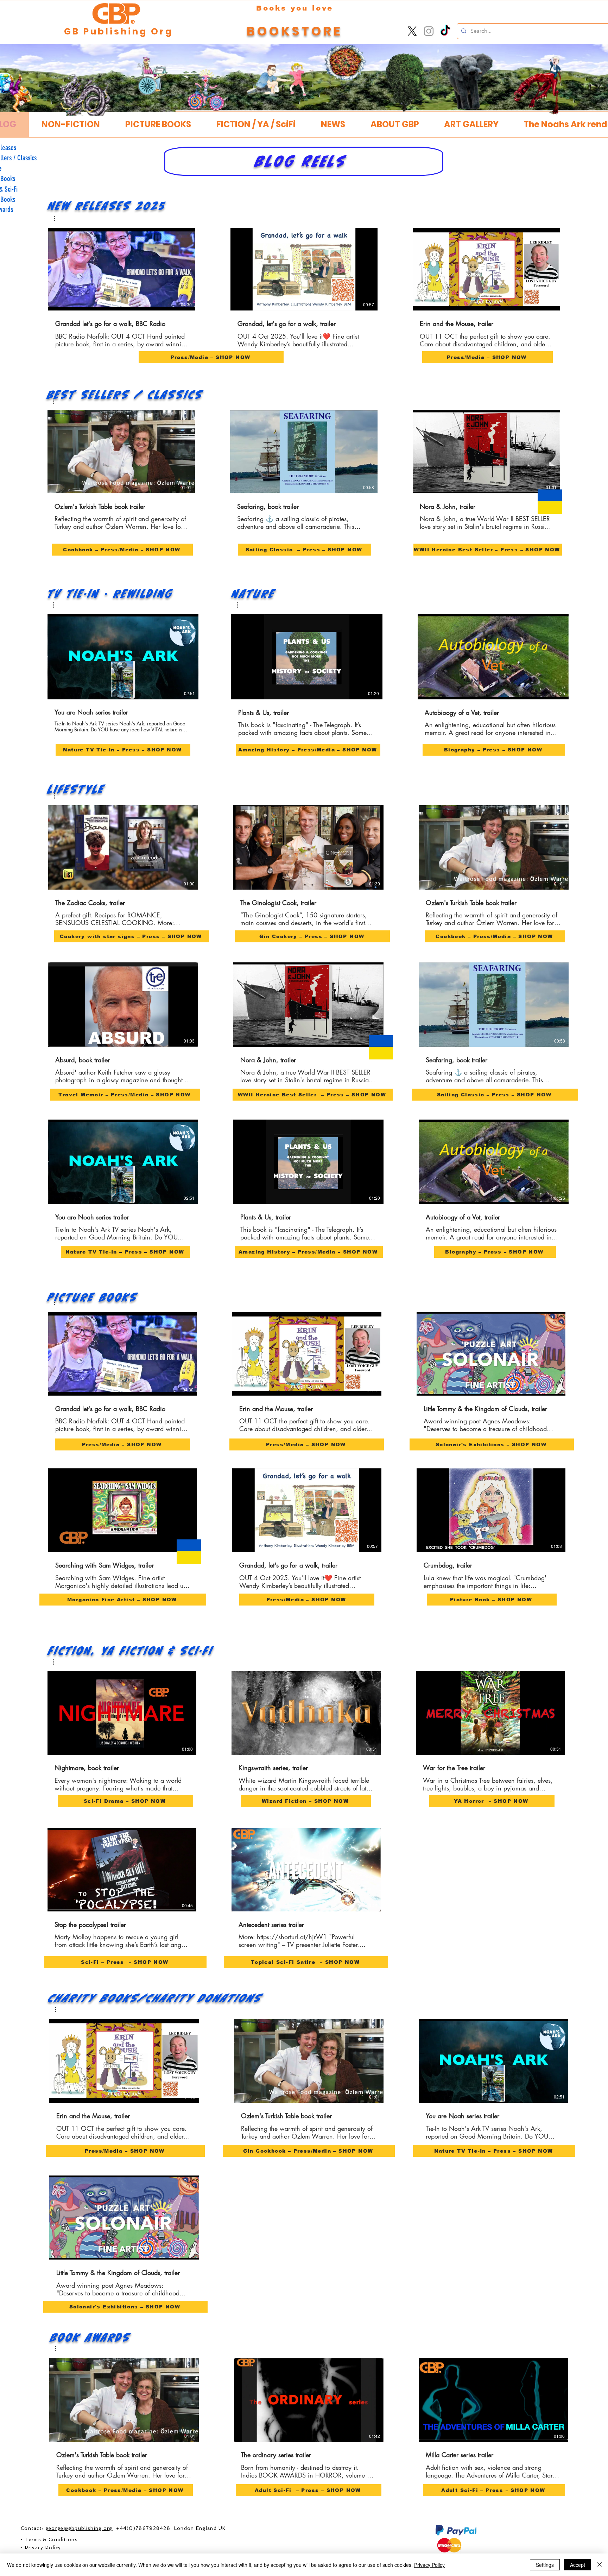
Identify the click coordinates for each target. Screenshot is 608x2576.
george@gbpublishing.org (79, 2528)
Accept (578, 2565)
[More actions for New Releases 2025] (58, 219)
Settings (545, 2565)
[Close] (600, 2565)
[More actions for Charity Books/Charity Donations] (59, 2009)
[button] (395, 124)
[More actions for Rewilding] (57, 605)
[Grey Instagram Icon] (429, 31)
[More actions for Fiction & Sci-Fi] (57, 1662)
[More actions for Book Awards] (59, 2349)
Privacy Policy (429, 2565)
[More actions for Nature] (241, 605)
